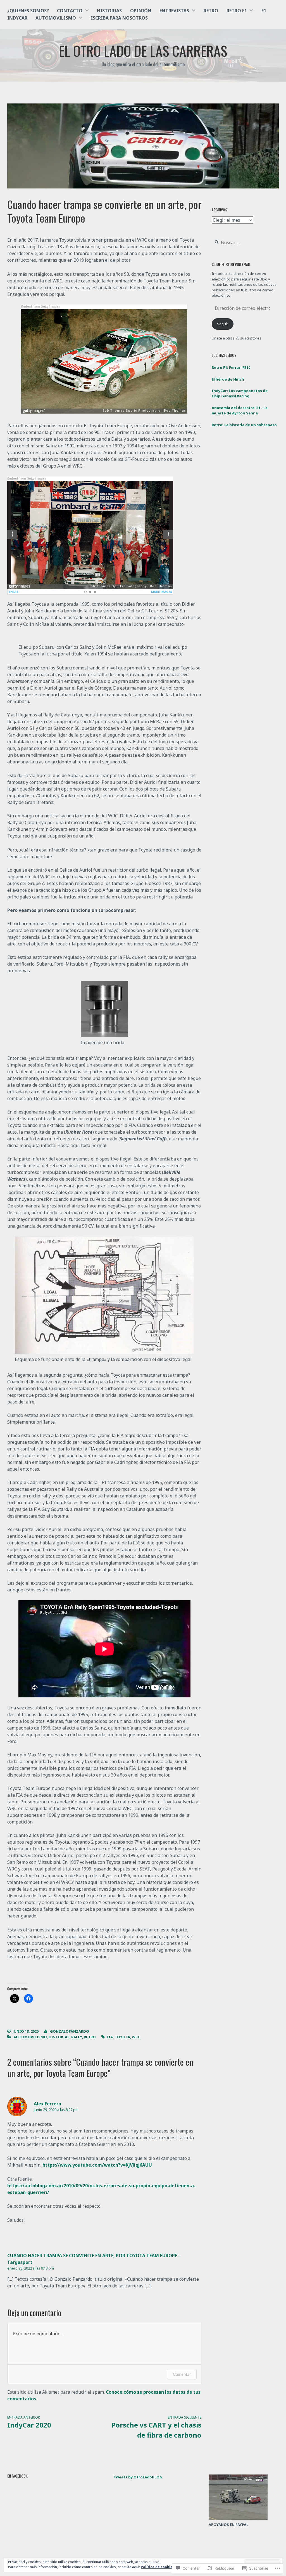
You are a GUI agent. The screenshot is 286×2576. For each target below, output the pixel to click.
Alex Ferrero (47, 2104)
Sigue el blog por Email (231, 264)
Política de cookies (158, 2567)
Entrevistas (174, 11)
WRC (136, 2037)
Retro (211, 11)
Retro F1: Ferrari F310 (231, 367)
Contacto (70, 11)
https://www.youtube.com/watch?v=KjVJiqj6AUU (97, 2165)
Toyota (122, 2037)
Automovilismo (56, 18)
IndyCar (17, 18)
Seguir (223, 324)
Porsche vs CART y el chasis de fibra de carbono (156, 2427)
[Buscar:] (244, 243)
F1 (264, 11)
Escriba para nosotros (119, 18)
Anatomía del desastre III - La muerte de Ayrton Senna (240, 411)
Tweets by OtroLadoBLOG (138, 2477)
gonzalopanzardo (70, 2031)
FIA (110, 2037)
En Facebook (17, 2476)
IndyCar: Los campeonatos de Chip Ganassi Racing (240, 393)
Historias (109, 11)
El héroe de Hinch (228, 379)
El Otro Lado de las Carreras (143, 50)
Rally (77, 2037)
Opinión (141, 11)
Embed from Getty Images (41, 307)
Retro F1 (237, 11)
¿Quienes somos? (28, 11)
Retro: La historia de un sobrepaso (244, 425)
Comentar (182, 2374)
